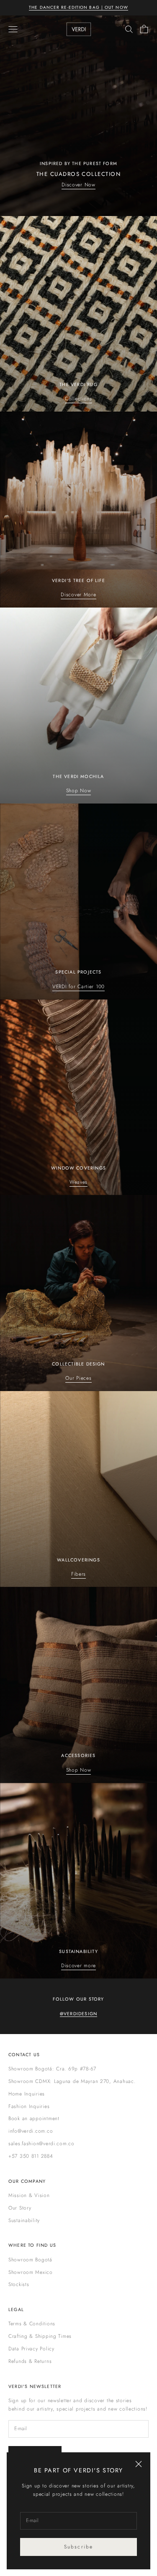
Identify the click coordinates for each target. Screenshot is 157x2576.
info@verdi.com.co (31, 2131)
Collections (78, 399)
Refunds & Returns (30, 2361)
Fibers (78, 1574)
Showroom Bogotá (30, 2260)
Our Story (20, 2208)
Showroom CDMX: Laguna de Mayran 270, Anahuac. (72, 2081)
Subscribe (78, 2547)
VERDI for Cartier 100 (78, 987)
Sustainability (24, 2220)
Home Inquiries (27, 2094)
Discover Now (78, 185)
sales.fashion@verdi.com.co (41, 2144)
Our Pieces (78, 1378)
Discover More (78, 595)
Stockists (19, 2284)
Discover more (78, 1966)
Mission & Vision (29, 2195)
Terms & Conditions (32, 2324)
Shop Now (79, 791)
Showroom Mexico (31, 2272)
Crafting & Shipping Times (40, 2336)
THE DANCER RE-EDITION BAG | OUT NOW (78, 7)
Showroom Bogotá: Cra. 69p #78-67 (52, 2069)
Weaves (78, 1182)
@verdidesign (78, 2014)
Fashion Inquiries (29, 2106)
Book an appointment (34, 2118)
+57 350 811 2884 (31, 2156)
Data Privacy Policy (31, 2349)
